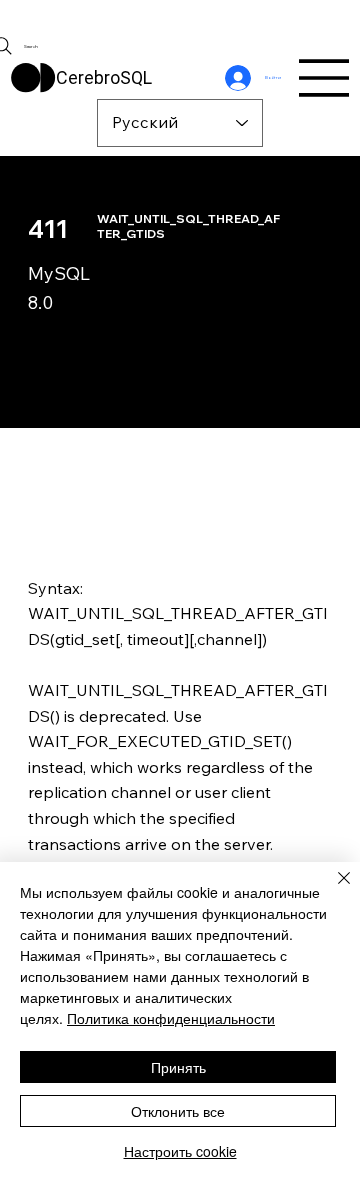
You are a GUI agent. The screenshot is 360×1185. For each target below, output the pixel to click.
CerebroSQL (104, 77)
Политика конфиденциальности (171, 1018)
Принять (178, 1067)
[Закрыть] (332, 890)
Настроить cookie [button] (180, 1151)
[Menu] (325, 78)
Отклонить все (178, 1111)
